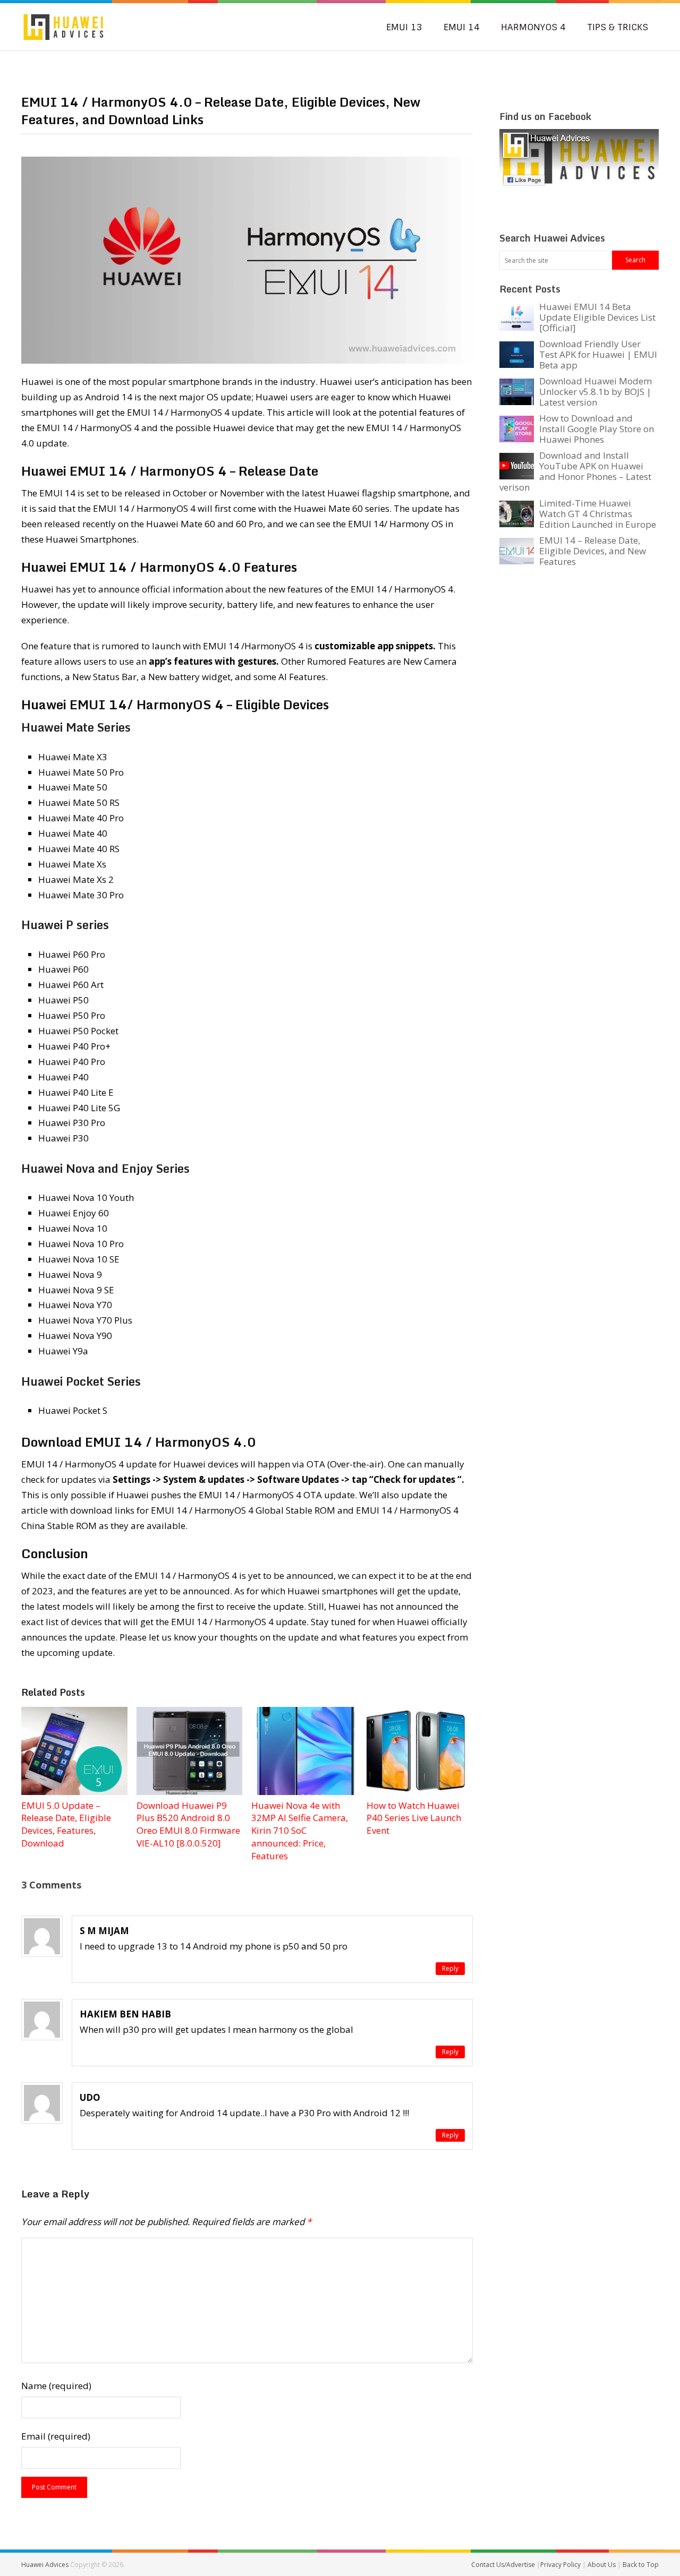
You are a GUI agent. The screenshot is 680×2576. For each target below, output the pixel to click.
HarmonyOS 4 (533, 27)
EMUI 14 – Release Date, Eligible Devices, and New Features (593, 551)
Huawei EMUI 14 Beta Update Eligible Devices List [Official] (597, 317)
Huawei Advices (45, 2565)
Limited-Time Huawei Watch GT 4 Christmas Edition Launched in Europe (598, 514)
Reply (450, 1968)
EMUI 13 (404, 27)
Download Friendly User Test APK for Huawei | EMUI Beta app (598, 354)
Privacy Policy (561, 2565)
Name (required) (56, 2386)
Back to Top (641, 2565)
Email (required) (56, 2436)
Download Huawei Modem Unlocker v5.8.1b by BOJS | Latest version (596, 392)
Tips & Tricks (618, 27)
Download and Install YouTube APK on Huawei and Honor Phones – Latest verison (575, 471)
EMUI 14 (462, 27)
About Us (602, 2565)
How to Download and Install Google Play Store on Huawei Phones (597, 429)
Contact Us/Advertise (504, 2565)
